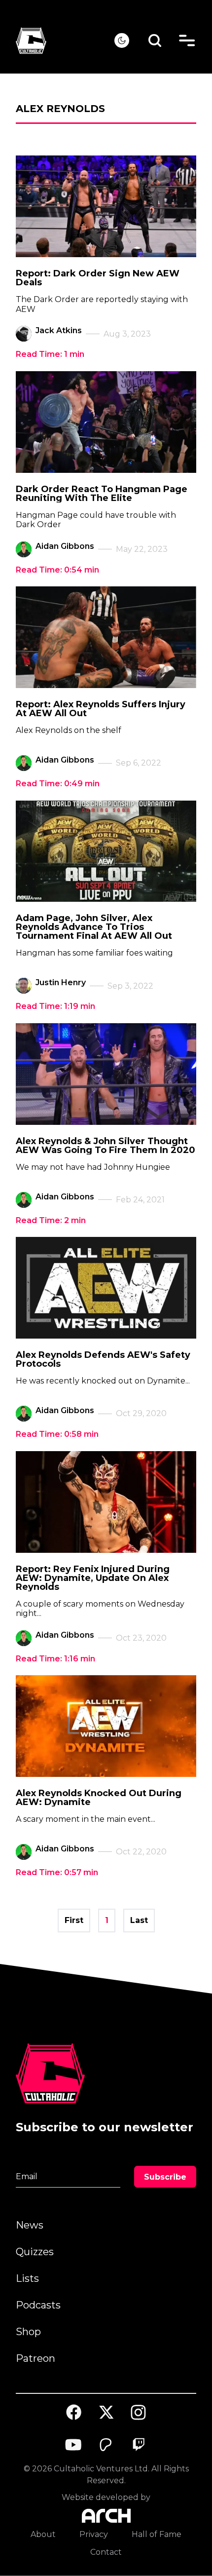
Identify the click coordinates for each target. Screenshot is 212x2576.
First (74, 1920)
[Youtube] (74, 2445)
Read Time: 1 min (50, 354)
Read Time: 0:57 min (57, 1872)
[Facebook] (74, 2412)
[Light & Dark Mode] (122, 40)
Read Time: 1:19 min (55, 1006)
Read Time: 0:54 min (57, 570)
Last (139, 1920)
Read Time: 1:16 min (55, 1659)
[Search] (155, 41)
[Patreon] (106, 2445)
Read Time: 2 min (51, 1220)
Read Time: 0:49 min (58, 784)
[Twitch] (139, 2445)
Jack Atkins (59, 330)
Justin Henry (61, 982)
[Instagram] (139, 2412)
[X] (106, 2412)
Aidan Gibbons (65, 546)
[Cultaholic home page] (65, 41)
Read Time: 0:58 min (57, 1434)
